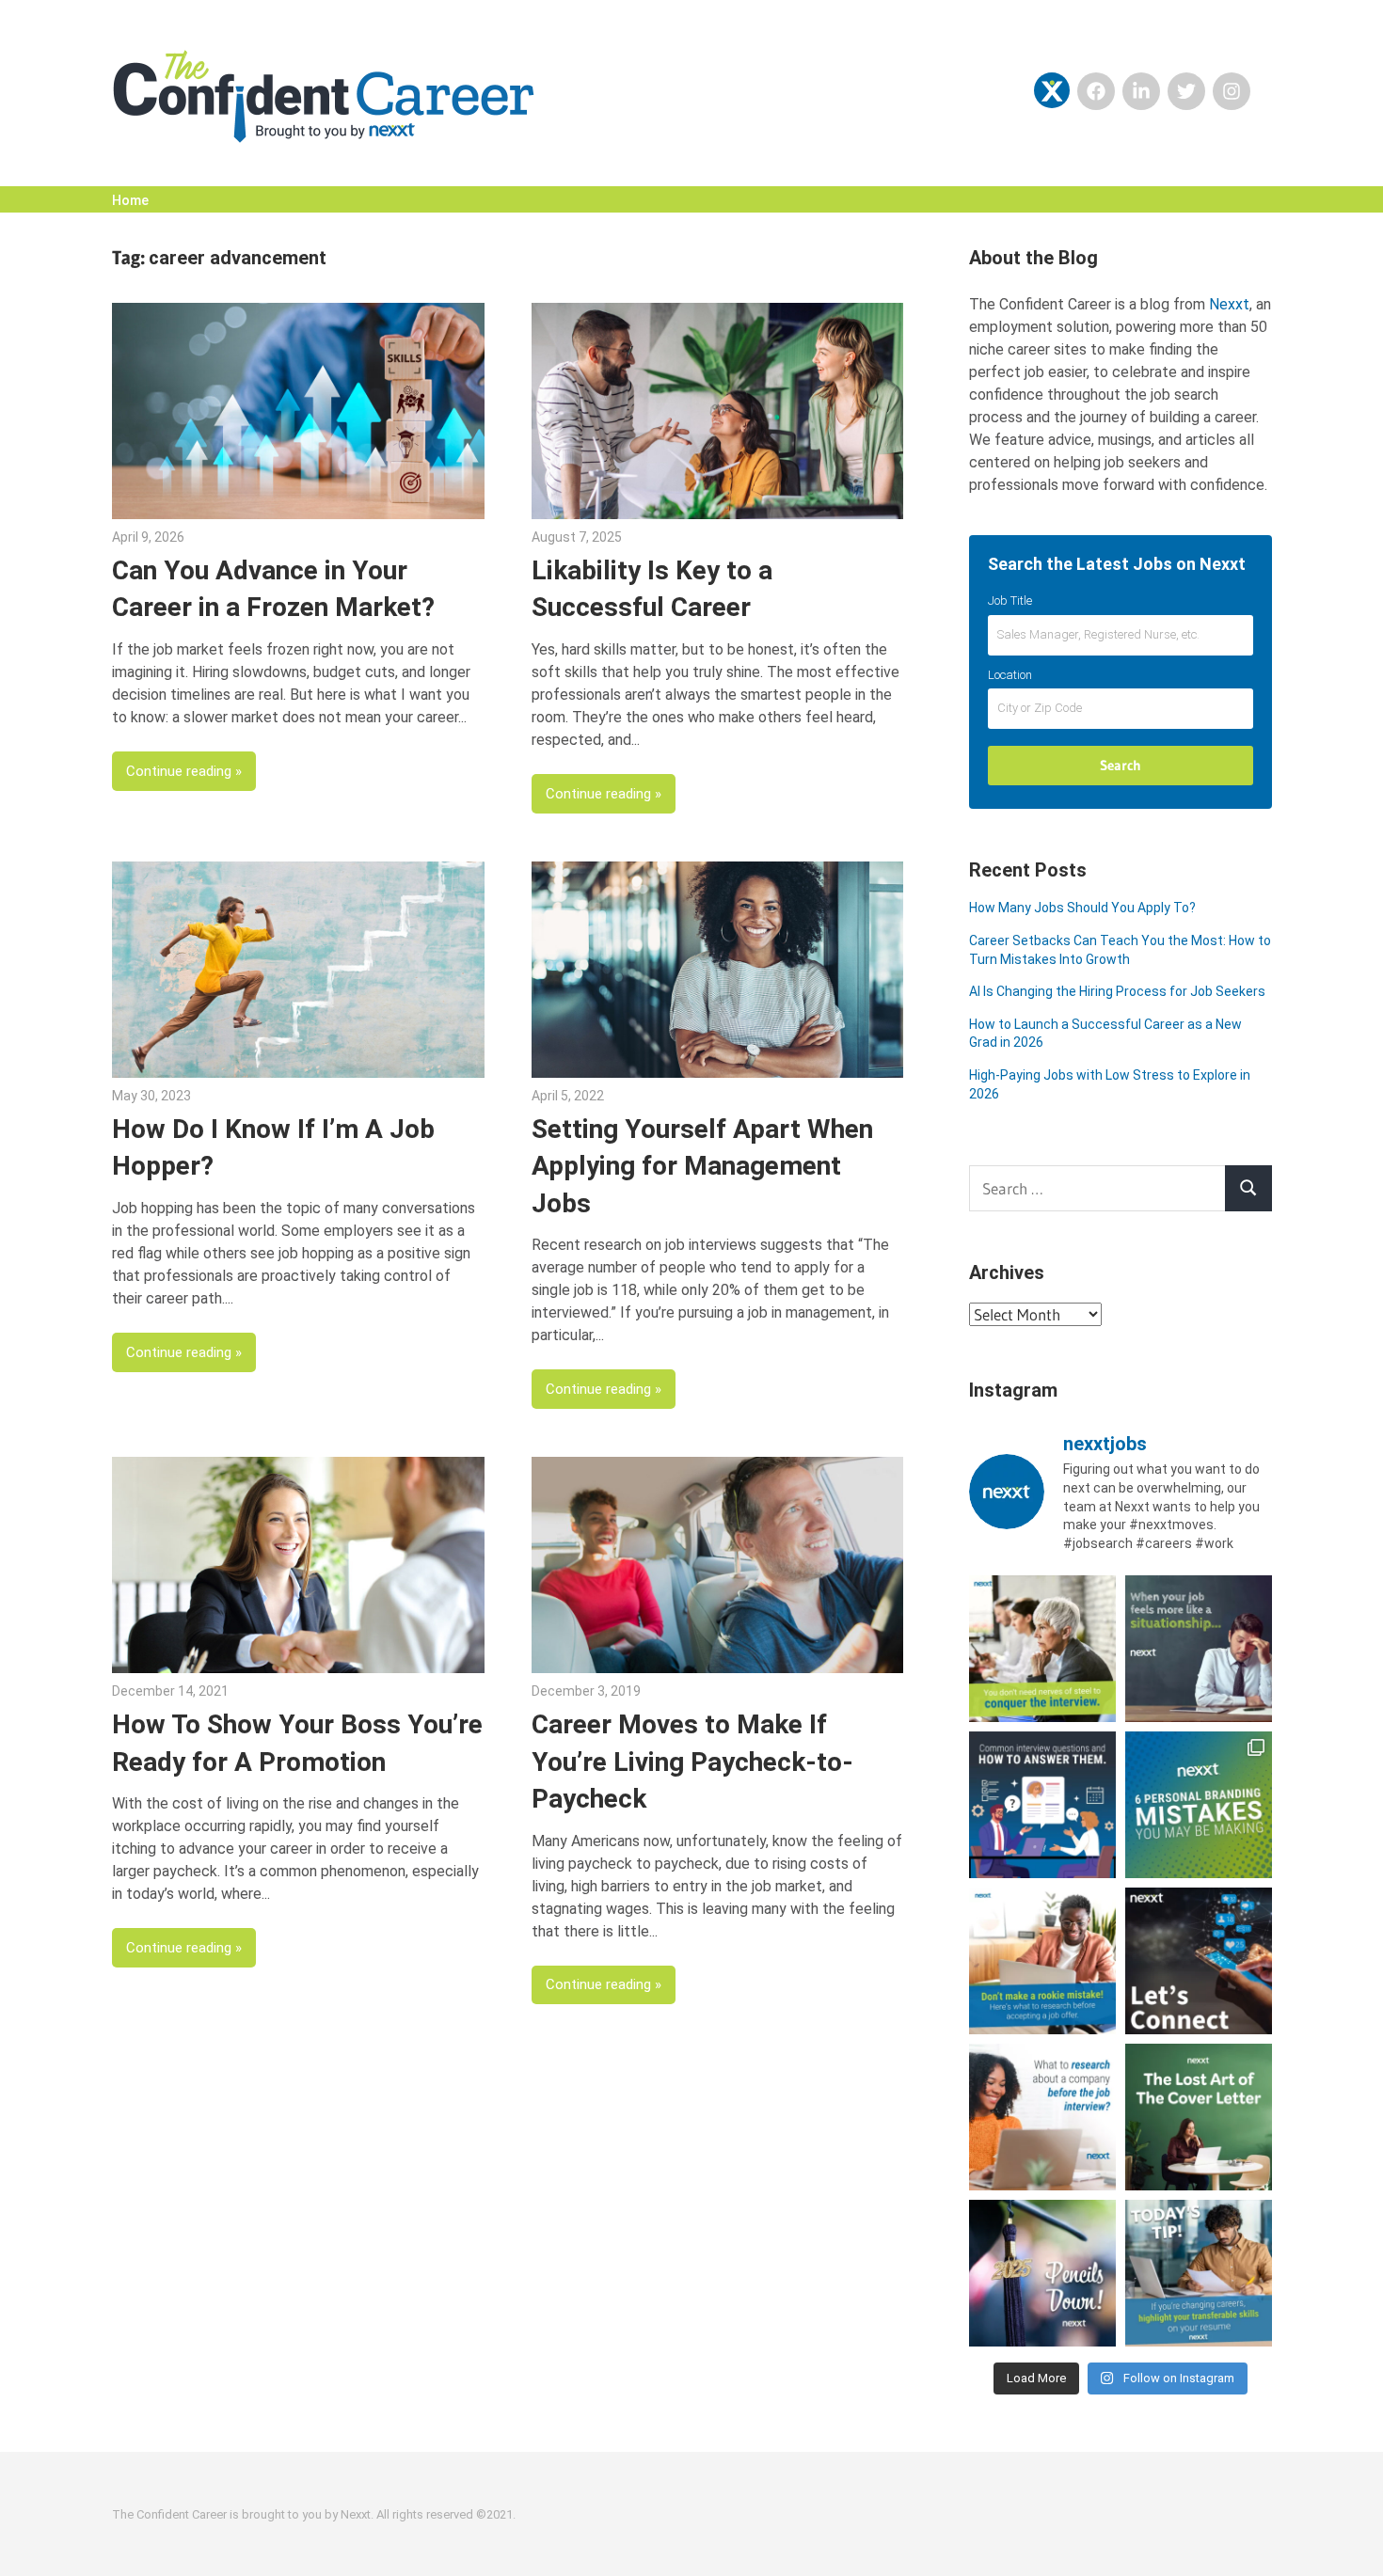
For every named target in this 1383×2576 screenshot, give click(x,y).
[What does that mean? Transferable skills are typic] (1199, 2273)
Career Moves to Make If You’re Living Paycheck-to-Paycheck (692, 1761)
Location (1010, 675)
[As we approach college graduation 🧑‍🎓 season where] (1042, 2273)
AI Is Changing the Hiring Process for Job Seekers (1117, 991)
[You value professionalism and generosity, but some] (1199, 1961)
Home (130, 200)
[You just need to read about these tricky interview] (1042, 1649)
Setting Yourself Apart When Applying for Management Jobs (702, 1166)
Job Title (1010, 601)
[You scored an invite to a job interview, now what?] (1042, 2117)
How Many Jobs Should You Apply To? (1082, 908)
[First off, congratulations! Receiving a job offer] (1042, 1961)
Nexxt (1229, 304)
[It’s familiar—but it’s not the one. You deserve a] (1199, 1649)
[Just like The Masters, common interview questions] (1042, 1805)
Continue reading (179, 771)
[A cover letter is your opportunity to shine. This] (1199, 2117)
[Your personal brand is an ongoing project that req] (1199, 1805)
